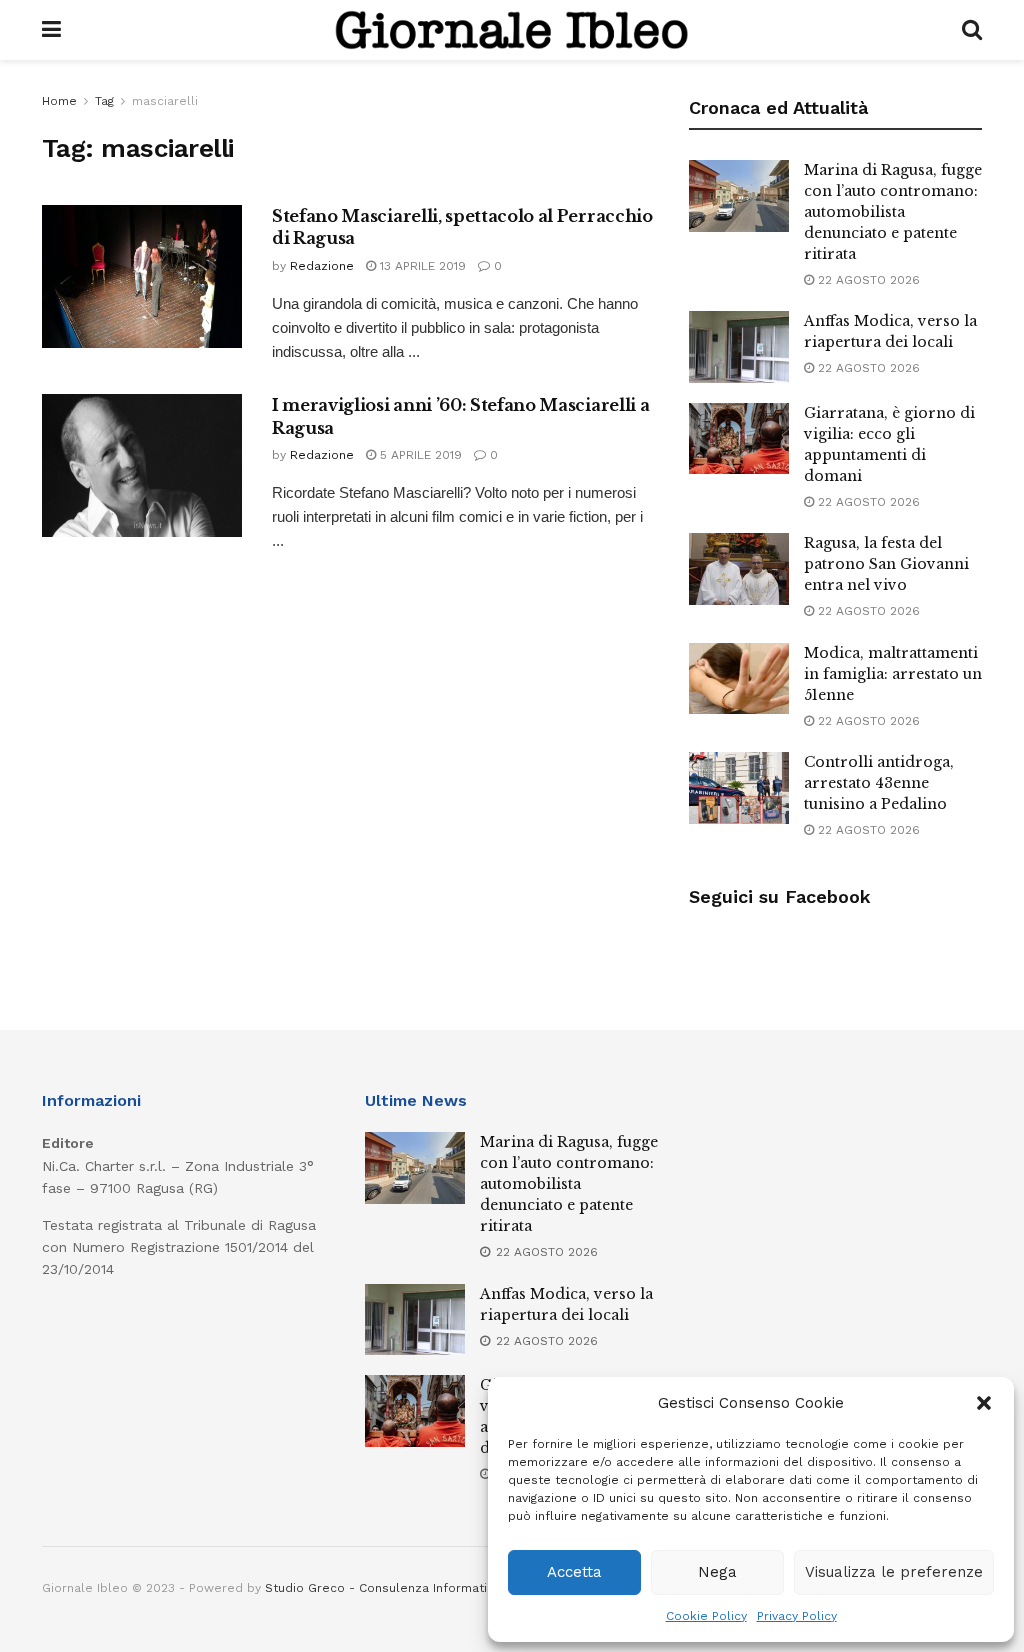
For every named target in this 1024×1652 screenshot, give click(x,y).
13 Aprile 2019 (421, 266)
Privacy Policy (797, 1616)
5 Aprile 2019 (419, 455)
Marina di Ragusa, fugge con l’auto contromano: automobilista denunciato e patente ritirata (893, 212)
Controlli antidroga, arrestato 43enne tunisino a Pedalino (879, 783)
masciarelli (165, 101)
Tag (104, 101)
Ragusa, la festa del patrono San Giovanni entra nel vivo (886, 564)
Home (59, 101)
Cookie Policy (706, 1616)
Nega (717, 1572)
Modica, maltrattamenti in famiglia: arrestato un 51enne (893, 674)
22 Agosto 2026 (867, 280)
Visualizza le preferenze (894, 1572)
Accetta (574, 1572)
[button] (984, 1403)
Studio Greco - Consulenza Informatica (383, 1588)
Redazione (322, 266)
